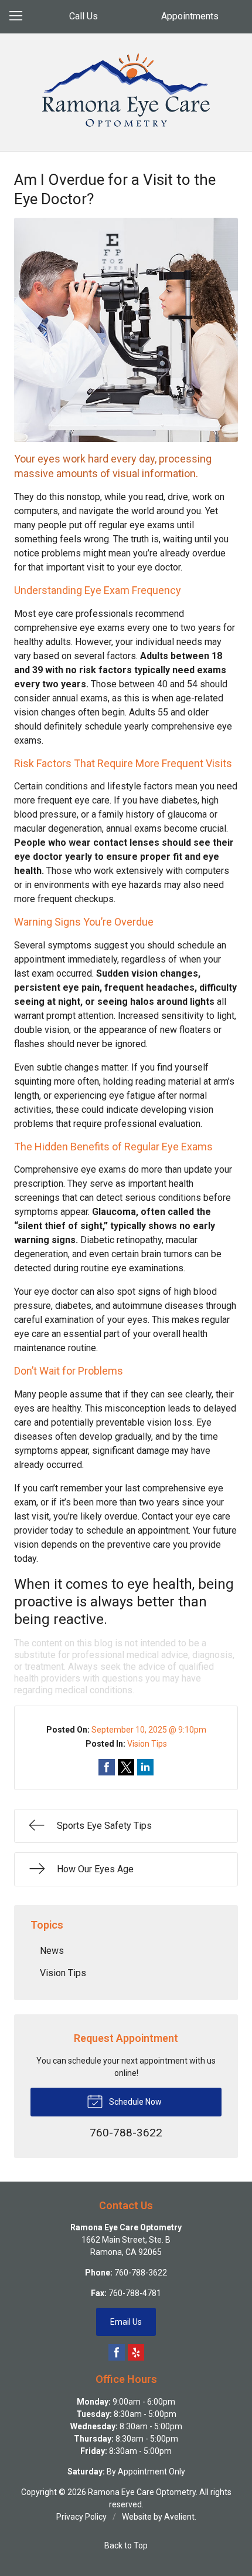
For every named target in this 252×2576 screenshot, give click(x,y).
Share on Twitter (126, 1767)
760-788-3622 (141, 2273)
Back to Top (126, 2545)
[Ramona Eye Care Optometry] (126, 90)
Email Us (126, 2322)
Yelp (136, 2352)
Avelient (179, 2517)
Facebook (117, 2352)
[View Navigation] (20, 16)
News (52, 1951)
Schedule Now (134, 2102)
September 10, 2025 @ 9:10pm (149, 1730)
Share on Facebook (107, 1767)
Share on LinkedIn (145, 1767)
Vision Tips (147, 1744)
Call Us (84, 16)
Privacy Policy (81, 2517)
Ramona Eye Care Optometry (142, 2492)
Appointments (190, 16)
